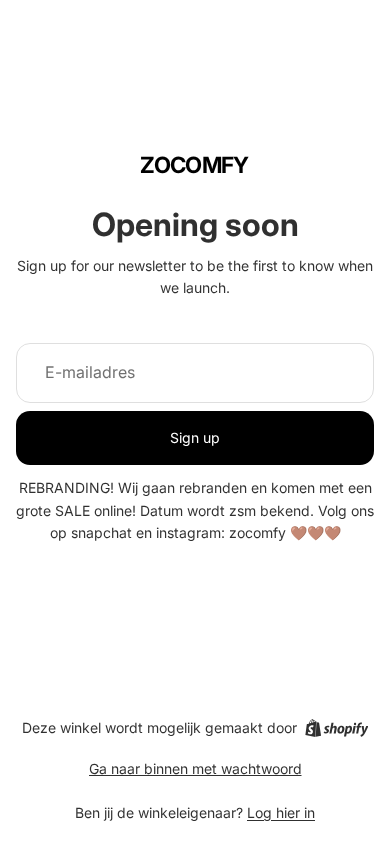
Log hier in (281, 812)
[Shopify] (336, 728)
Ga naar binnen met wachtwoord (195, 768)
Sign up (195, 437)
